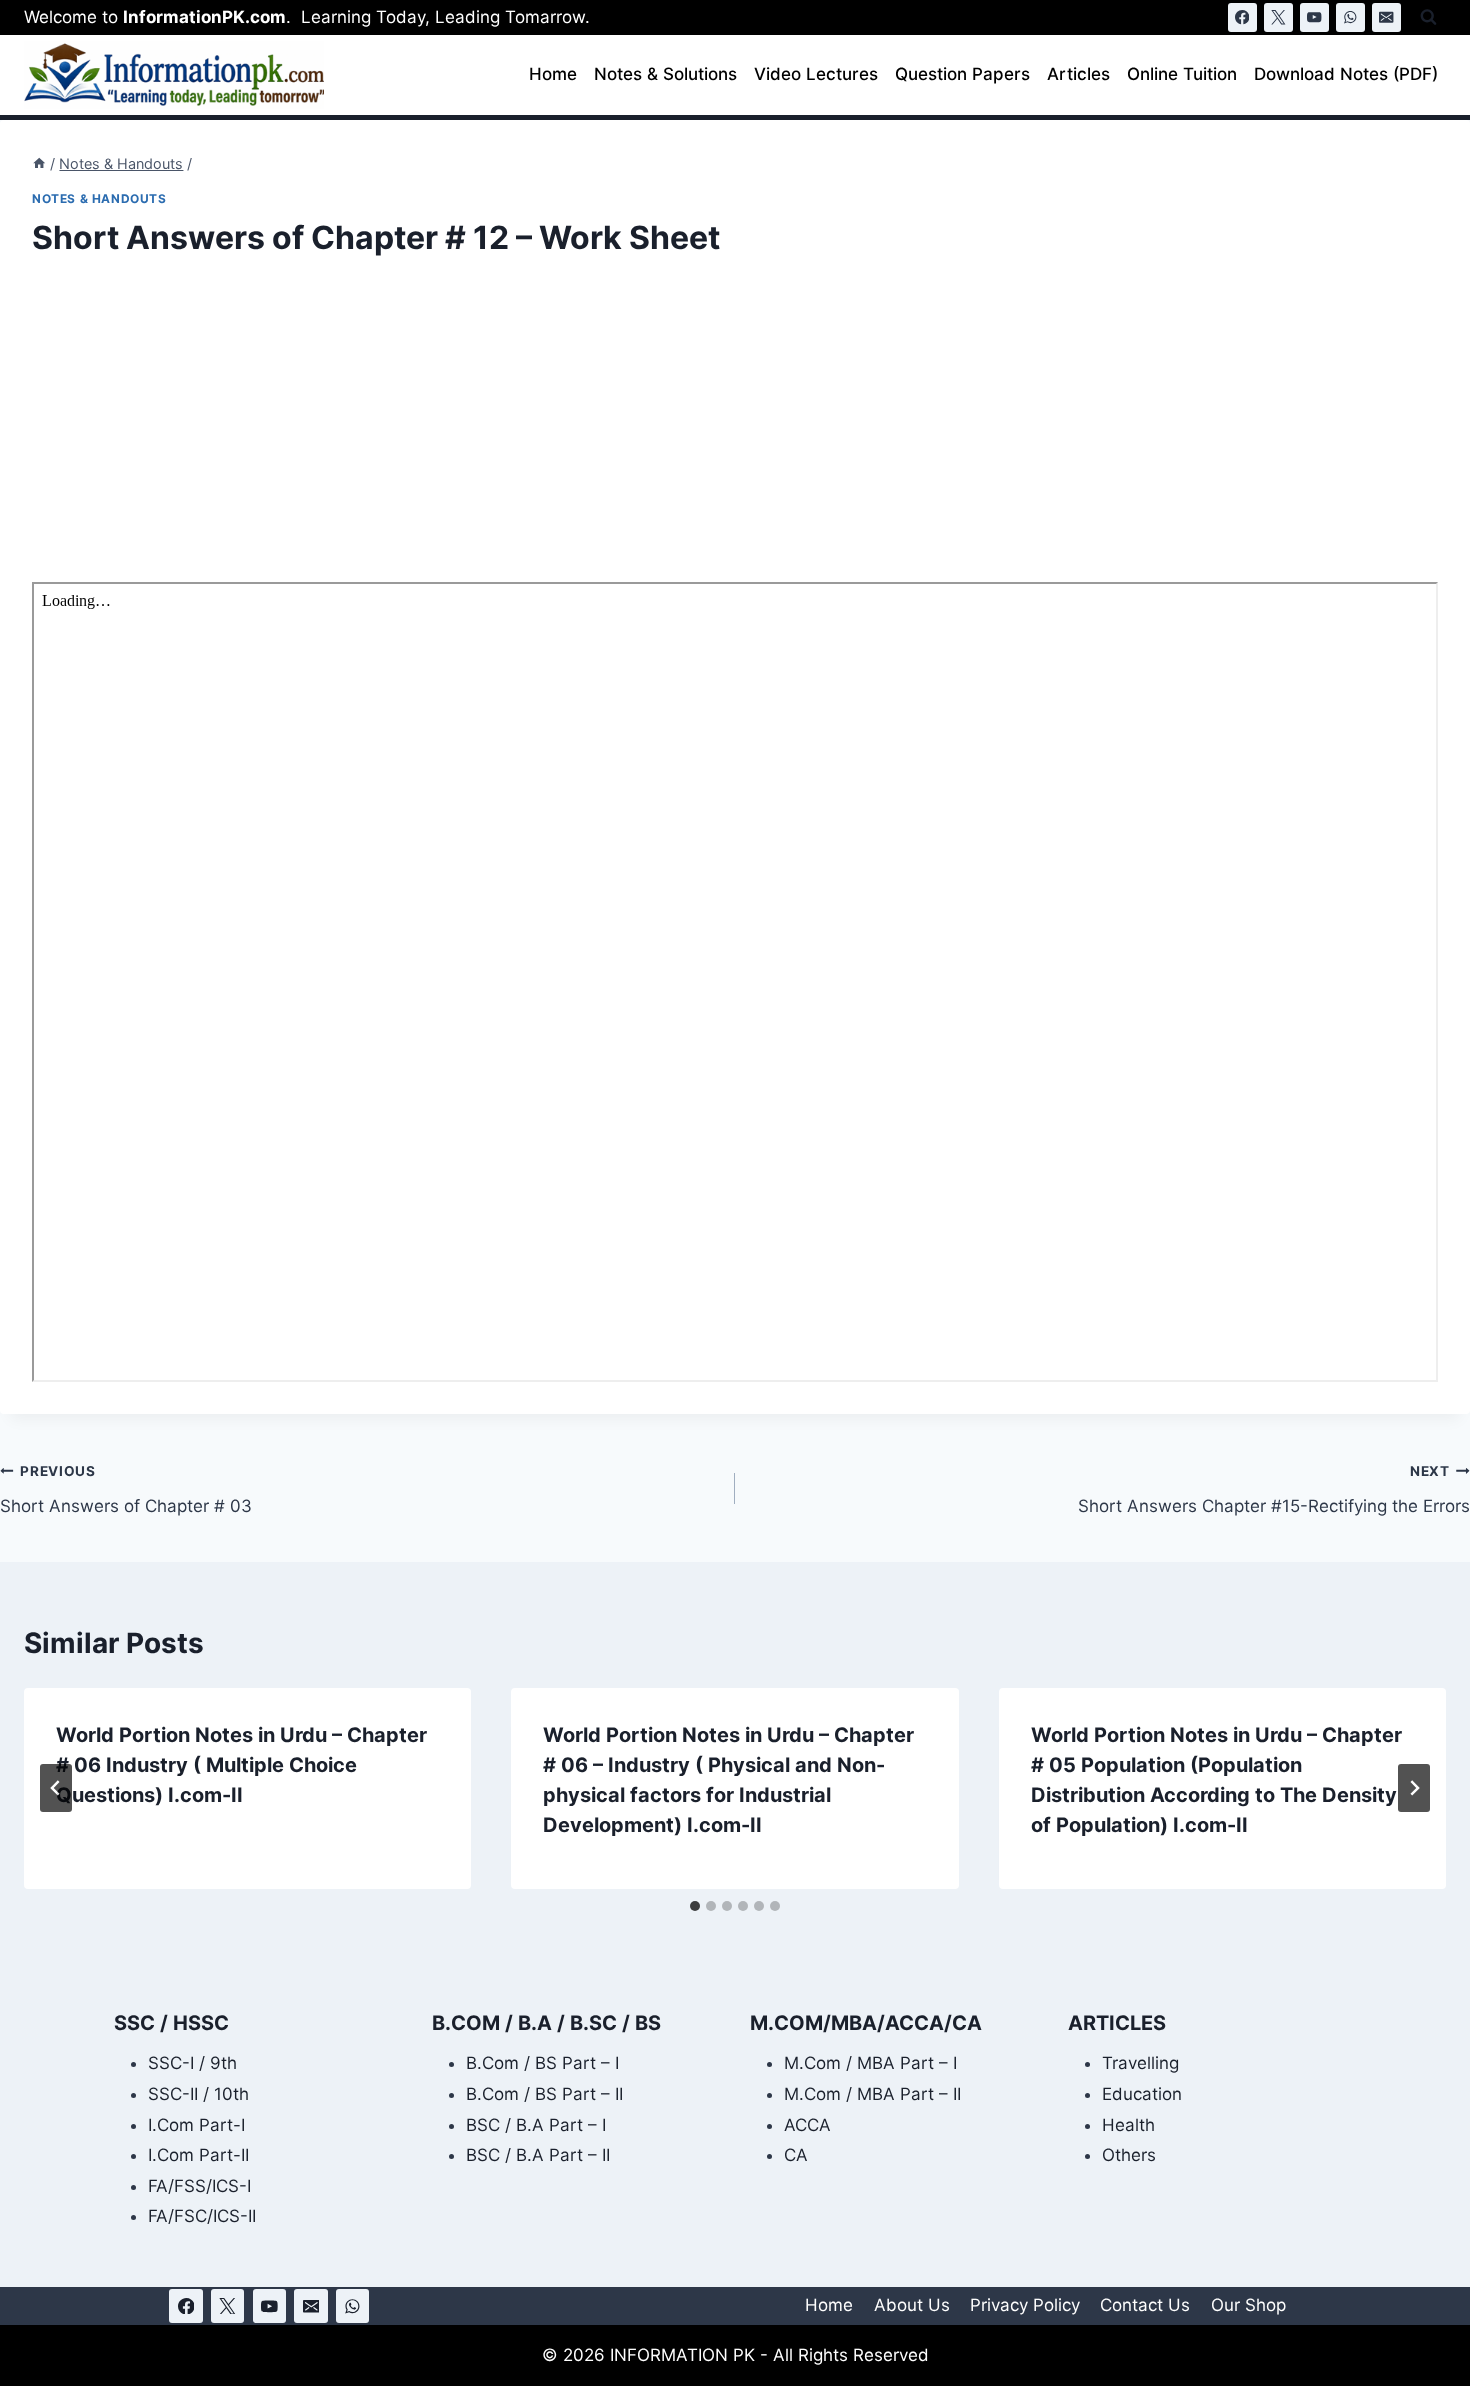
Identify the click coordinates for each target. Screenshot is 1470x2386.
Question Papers (962, 74)
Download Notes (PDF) (1346, 74)
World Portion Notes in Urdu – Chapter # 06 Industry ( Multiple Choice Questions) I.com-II (241, 1765)
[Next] (1414, 1788)
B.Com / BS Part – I (542, 2063)
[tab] (695, 1906)
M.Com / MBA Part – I (870, 2063)
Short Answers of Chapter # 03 (126, 1489)
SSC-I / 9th (192, 2063)
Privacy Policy (1025, 2305)
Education (1142, 2094)
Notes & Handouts (99, 198)
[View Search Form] (1428, 17)
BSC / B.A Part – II (538, 2155)
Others (1129, 2155)
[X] (1278, 17)
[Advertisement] (632, 434)
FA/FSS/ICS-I (199, 2186)
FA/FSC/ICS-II (202, 2216)
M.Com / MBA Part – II (872, 2094)
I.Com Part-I (196, 2125)
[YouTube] (1314, 17)
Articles (1078, 74)
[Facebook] (1242, 17)
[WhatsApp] (1350, 17)
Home (553, 74)
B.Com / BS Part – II (544, 2094)
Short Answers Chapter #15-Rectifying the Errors (1274, 1489)
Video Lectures (816, 74)
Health (1128, 2125)
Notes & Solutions (665, 74)
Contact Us (1145, 2305)
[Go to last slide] (56, 1788)
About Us (912, 2305)
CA (796, 2155)
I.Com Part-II (198, 2155)
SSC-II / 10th (198, 2094)
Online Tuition (1182, 74)
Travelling (1140, 2063)
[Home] (39, 163)
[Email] (1386, 17)
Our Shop (1248, 2305)
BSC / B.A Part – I (536, 2125)
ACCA (807, 2125)
